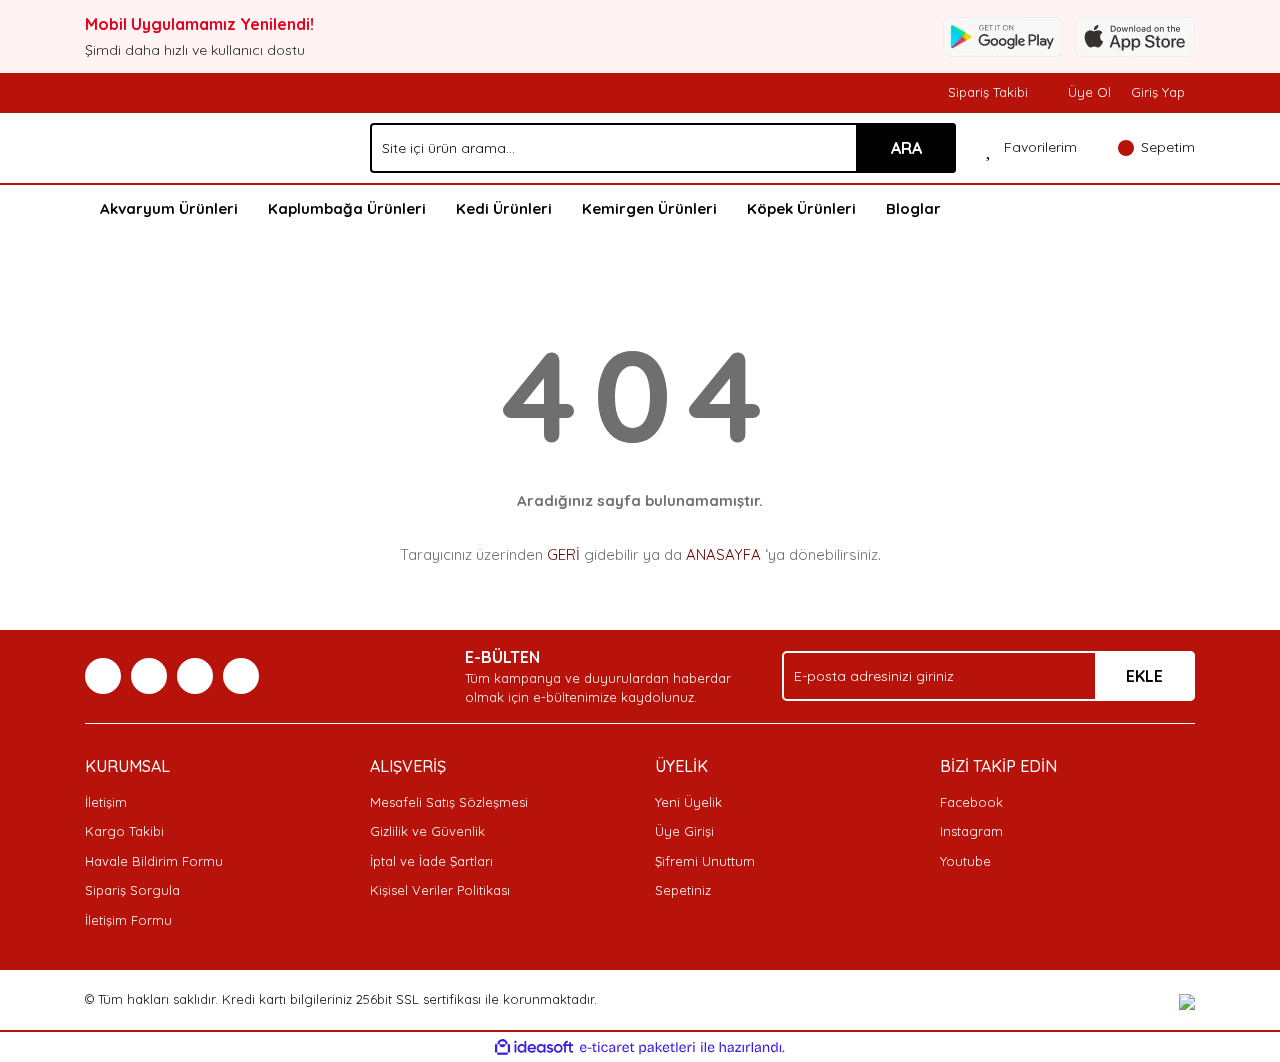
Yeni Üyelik (688, 802)
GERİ (563, 554)
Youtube (965, 861)
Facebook (971, 802)
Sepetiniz (683, 890)
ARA (906, 148)
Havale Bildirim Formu (154, 861)
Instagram (971, 831)
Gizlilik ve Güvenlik (427, 831)
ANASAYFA (723, 554)
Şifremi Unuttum (705, 861)
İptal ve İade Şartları (431, 861)
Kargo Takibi (124, 831)
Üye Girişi (684, 831)
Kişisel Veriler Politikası (440, 890)
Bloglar (913, 208)
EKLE (1144, 676)
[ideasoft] (534, 1048)
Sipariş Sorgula (132, 890)
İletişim (106, 802)
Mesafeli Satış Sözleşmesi (449, 802)
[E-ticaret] (637, 1048)
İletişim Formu (128, 920)
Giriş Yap (1158, 92)
